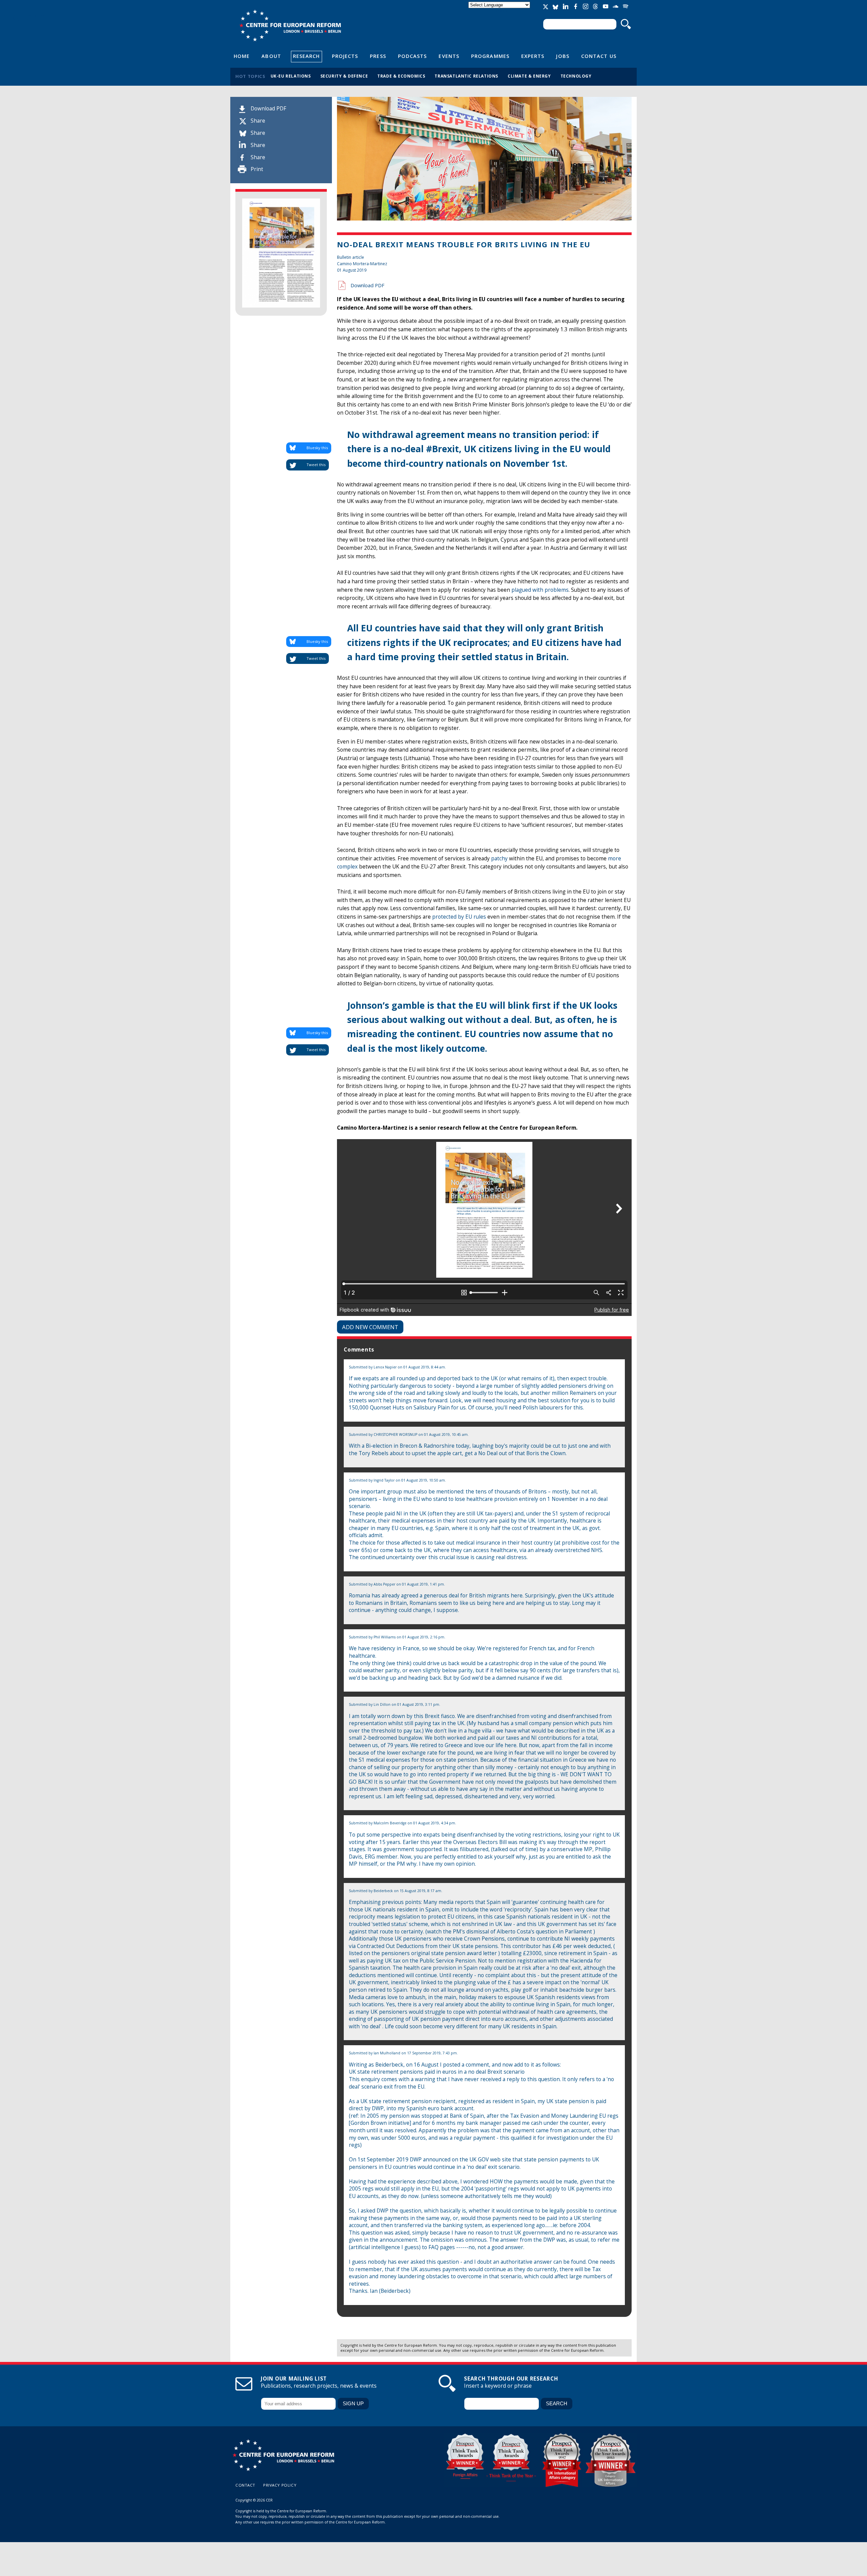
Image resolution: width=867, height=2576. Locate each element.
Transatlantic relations (466, 76)
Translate (500, 11)
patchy (500, 858)
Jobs (563, 56)
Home (242, 56)
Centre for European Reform (290, 25)
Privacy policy (280, 2485)
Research (306, 56)
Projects (345, 56)
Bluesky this (317, 448)
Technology (576, 76)
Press (378, 56)
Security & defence (344, 76)
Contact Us (599, 56)
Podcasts (413, 56)
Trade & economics (401, 76)
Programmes (490, 56)
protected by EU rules (459, 917)
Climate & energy (529, 76)
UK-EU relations (291, 76)
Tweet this (316, 465)
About (271, 56)
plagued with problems (540, 590)
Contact (245, 2485)
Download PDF (268, 109)
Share (258, 121)
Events (449, 56)
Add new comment (370, 1327)
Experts (533, 56)
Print (257, 169)
